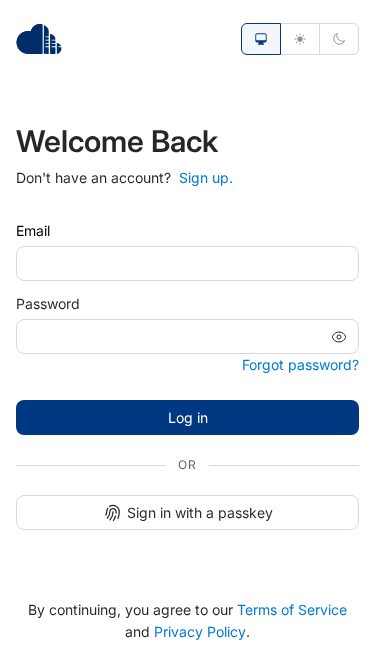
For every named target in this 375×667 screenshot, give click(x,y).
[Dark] (339, 39)
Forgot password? (300, 364)
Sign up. (206, 177)
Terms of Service (292, 609)
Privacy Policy (200, 631)
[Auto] (261, 39)
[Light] (300, 39)
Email (33, 230)
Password (48, 303)
